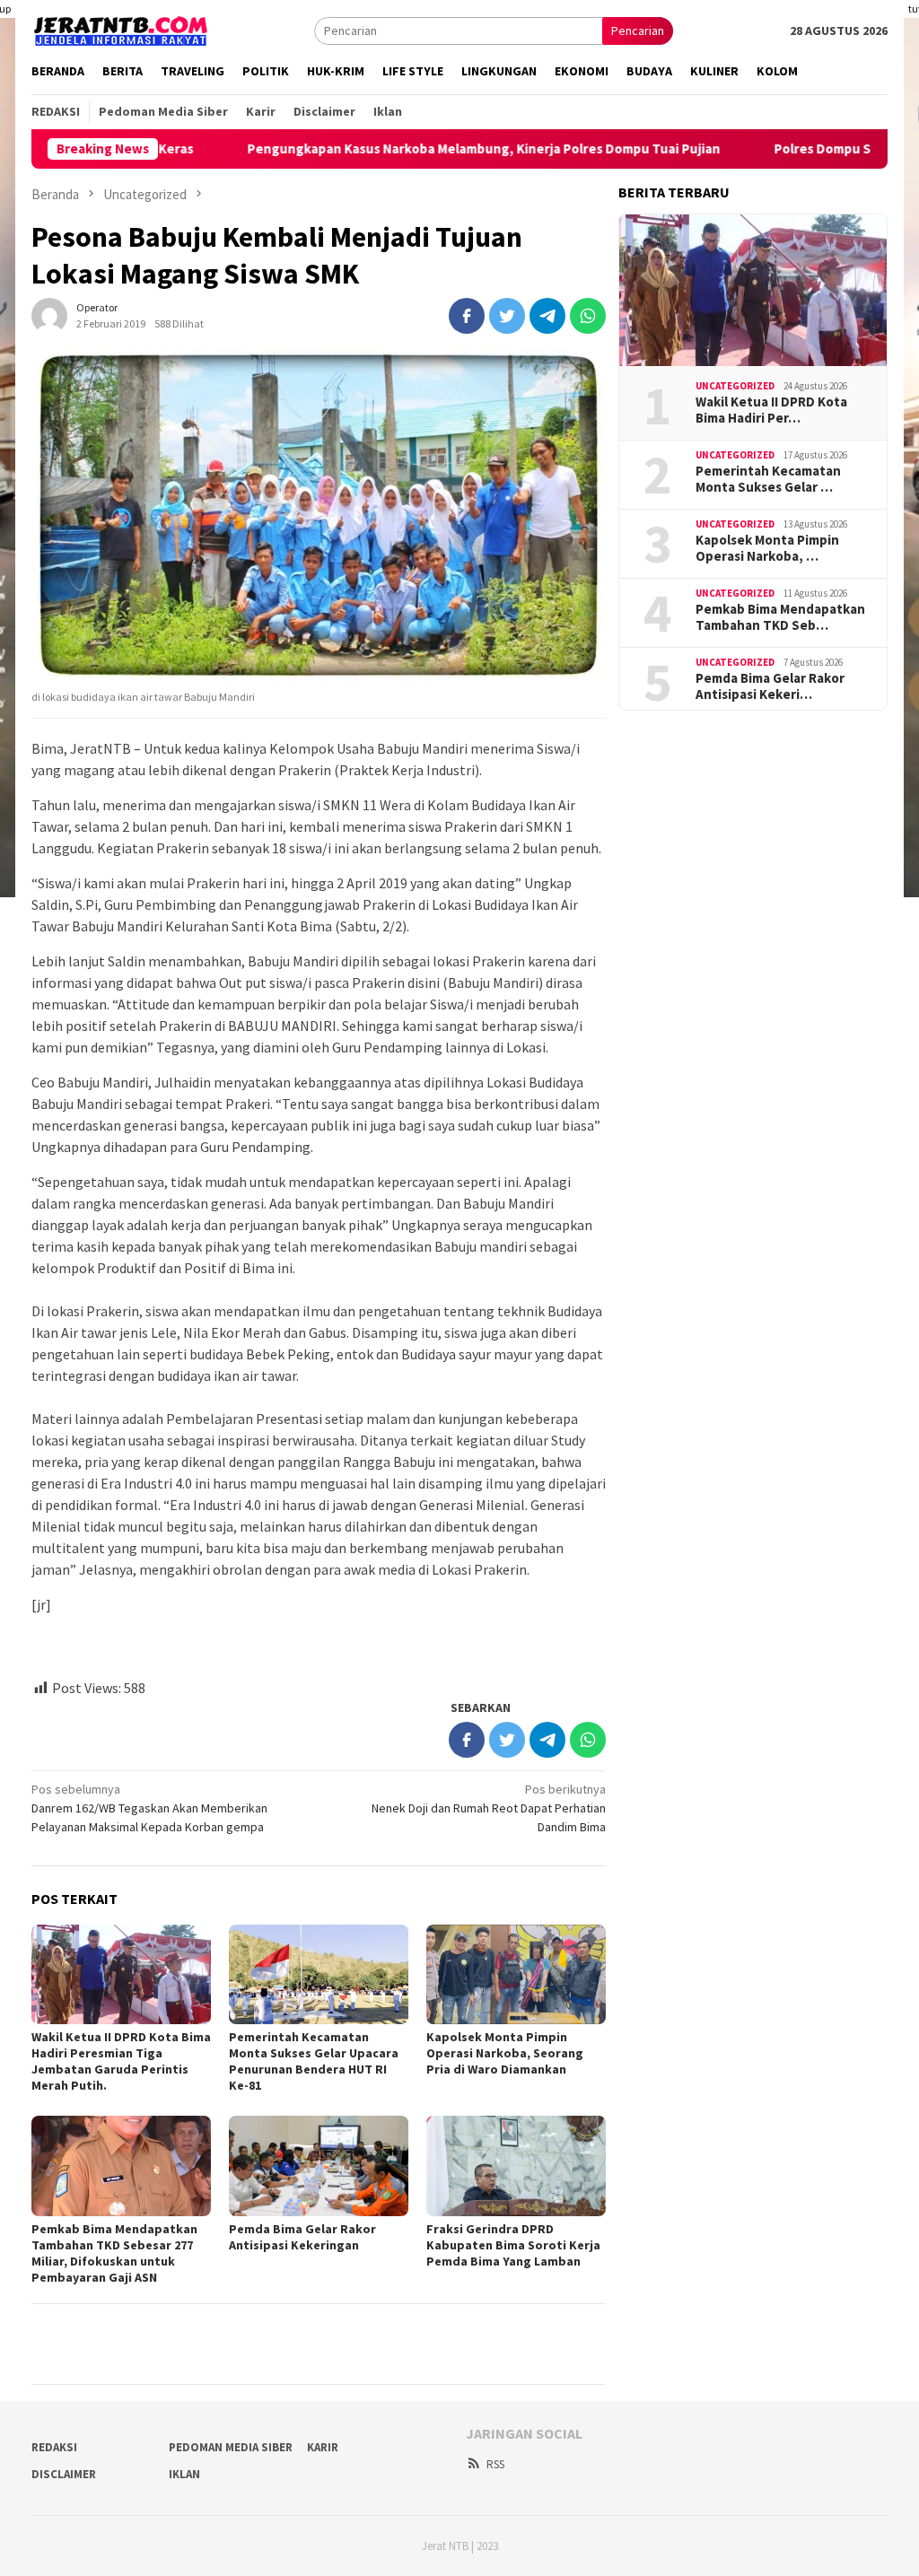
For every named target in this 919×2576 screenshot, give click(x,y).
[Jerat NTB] (121, 29)
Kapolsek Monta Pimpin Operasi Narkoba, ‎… (767, 548)
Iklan (184, 2474)
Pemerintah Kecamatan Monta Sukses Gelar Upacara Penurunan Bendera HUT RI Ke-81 (314, 2061)
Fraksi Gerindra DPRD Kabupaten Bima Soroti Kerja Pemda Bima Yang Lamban (513, 2245)
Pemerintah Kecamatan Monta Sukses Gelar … (768, 479)
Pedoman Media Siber (231, 2447)
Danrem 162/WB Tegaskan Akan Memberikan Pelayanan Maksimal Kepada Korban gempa (149, 1808)
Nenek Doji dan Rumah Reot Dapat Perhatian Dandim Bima (489, 1808)
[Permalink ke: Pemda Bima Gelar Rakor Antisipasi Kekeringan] (319, 2166)
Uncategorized (735, 386)
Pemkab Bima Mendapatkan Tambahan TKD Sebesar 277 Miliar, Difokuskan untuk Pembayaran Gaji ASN (114, 2253)
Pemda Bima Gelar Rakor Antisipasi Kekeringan (302, 2237)
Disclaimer (64, 2474)
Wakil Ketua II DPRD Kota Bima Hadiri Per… (771, 410)
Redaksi (54, 2447)
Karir (323, 2447)
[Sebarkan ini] (467, 316)
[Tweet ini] (507, 316)
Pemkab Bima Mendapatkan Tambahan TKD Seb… (780, 617)
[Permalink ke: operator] (49, 314)
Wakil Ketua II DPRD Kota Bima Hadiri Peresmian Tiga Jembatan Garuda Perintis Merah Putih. (121, 2061)
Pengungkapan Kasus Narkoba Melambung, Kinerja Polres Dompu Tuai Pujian (417, 149)
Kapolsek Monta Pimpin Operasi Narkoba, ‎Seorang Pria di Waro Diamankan (505, 2053)
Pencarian (638, 31)
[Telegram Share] (547, 316)
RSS (495, 2464)
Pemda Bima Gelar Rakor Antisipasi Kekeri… (770, 686)
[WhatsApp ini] (588, 316)
